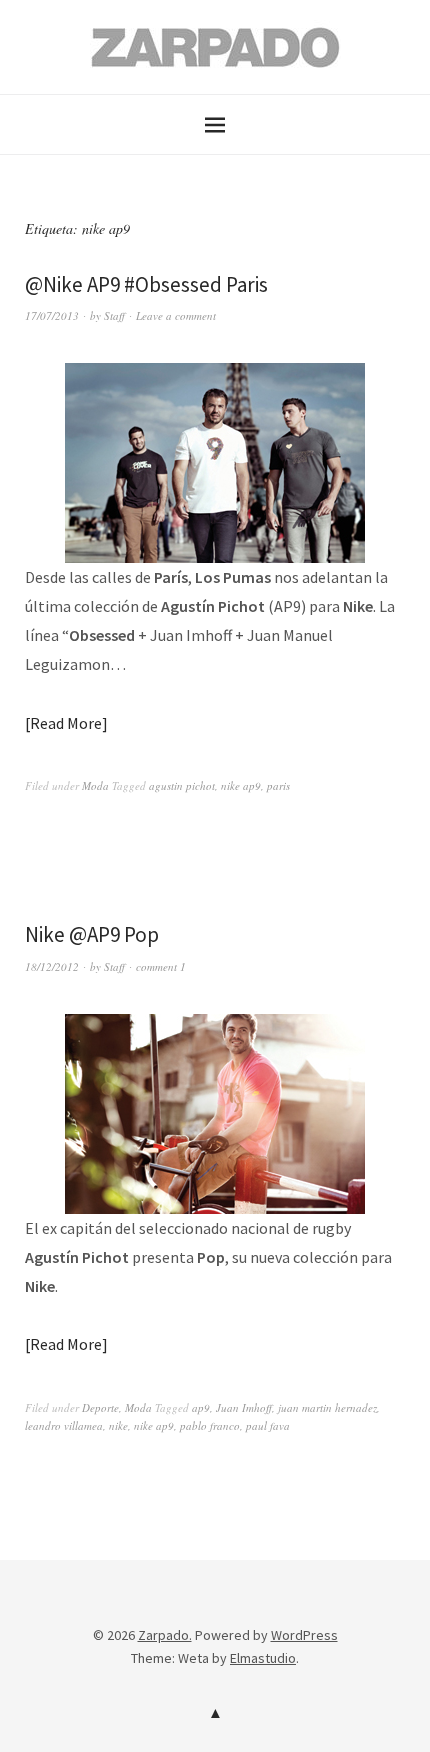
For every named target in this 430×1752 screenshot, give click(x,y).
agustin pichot (182, 785)
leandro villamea (64, 1425)
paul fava (268, 1425)
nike (118, 1425)
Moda (95, 785)
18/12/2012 (52, 966)
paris (278, 785)
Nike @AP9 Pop (92, 934)
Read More (66, 723)
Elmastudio (263, 1658)
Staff (114, 315)
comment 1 (161, 966)
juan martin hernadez (327, 1407)
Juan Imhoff (244, 1407)
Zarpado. (165, 1635)
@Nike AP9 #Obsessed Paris (146, 284)
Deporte (100, 1407)
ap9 (201, 1407)
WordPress (304, 1635)
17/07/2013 (52, 315)
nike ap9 (241, 785)
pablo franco (210, 1425)
